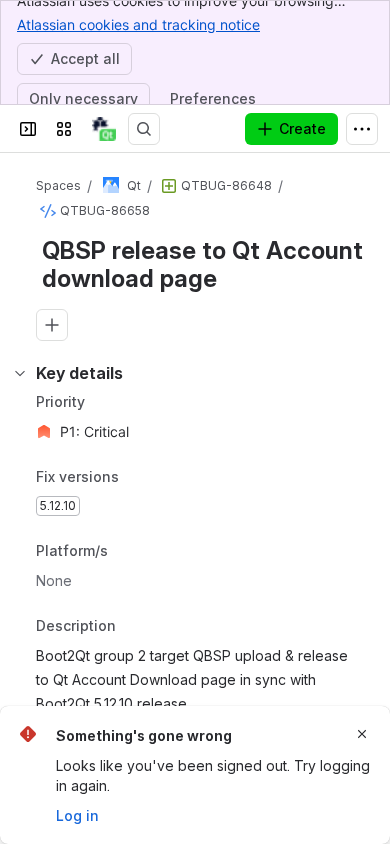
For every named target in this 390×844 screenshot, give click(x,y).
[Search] (144, 129)
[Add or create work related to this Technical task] (52, 325)
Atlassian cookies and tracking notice (138, 24)
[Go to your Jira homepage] (104, 129)
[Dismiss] (362, 734)
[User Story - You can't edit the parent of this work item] (169, 186)
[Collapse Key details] (20, 373)
